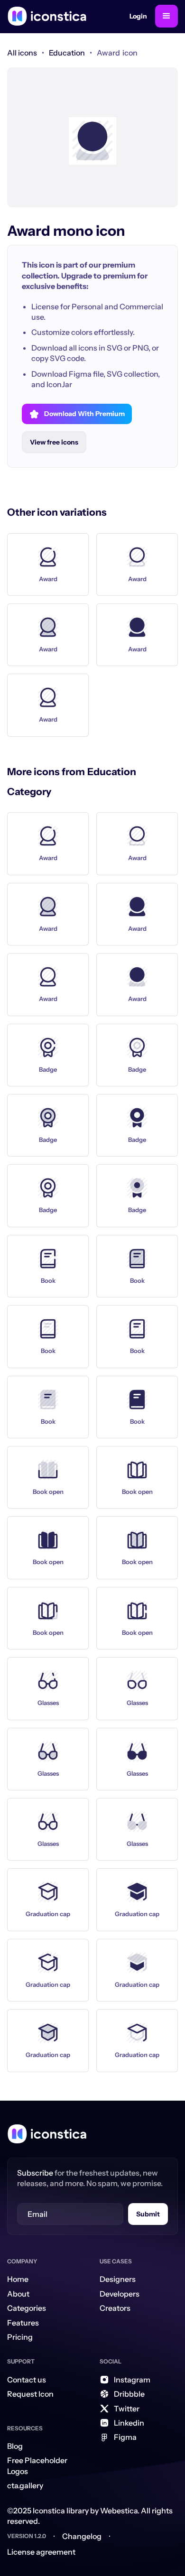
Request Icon (30, 2394)
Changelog (82, 2536)
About (18, 2294)
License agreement (41, 2552)
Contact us (27, 2380)
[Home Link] (47, 2134)
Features (23, 2323)
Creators (115, 2308)
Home (18, 2279)
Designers (118, 2279)
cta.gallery (25, 2485)
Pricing (20, 2337)
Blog (15, 2446)
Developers (120, 2294)
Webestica (119, 2511)
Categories (27, 2308)
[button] (166, 16)
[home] (47, 16)
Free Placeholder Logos (37, 2465)
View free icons (54, 442)
